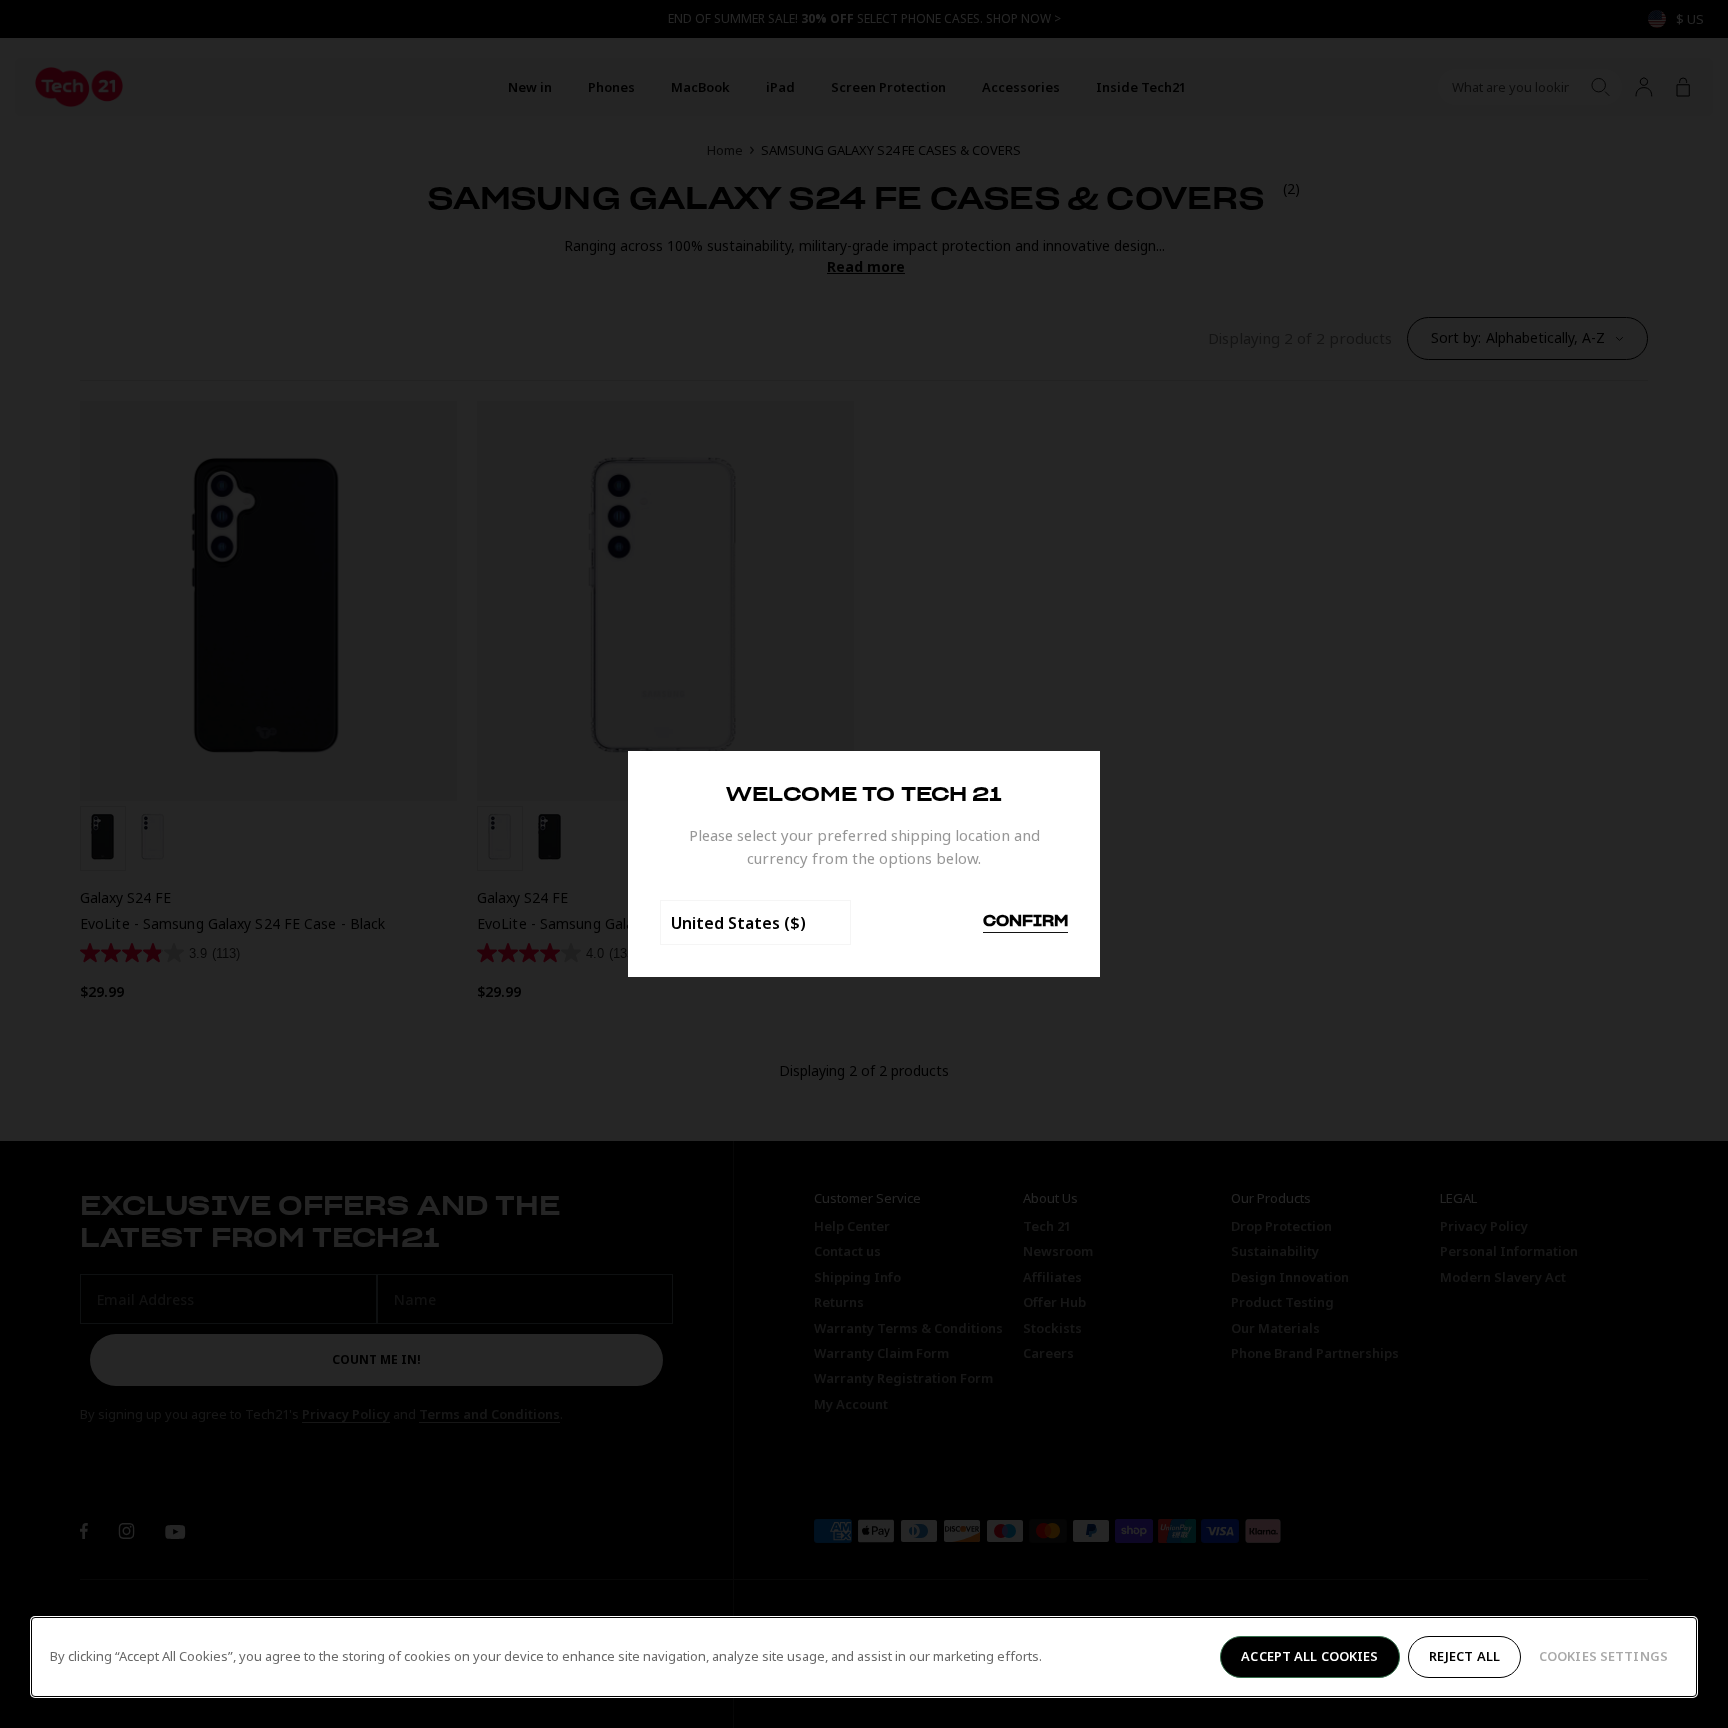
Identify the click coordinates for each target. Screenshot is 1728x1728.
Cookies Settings (1603, 1656)
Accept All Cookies (1309, 1656)
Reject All (1464, 1656)
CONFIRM (1025, 922)
